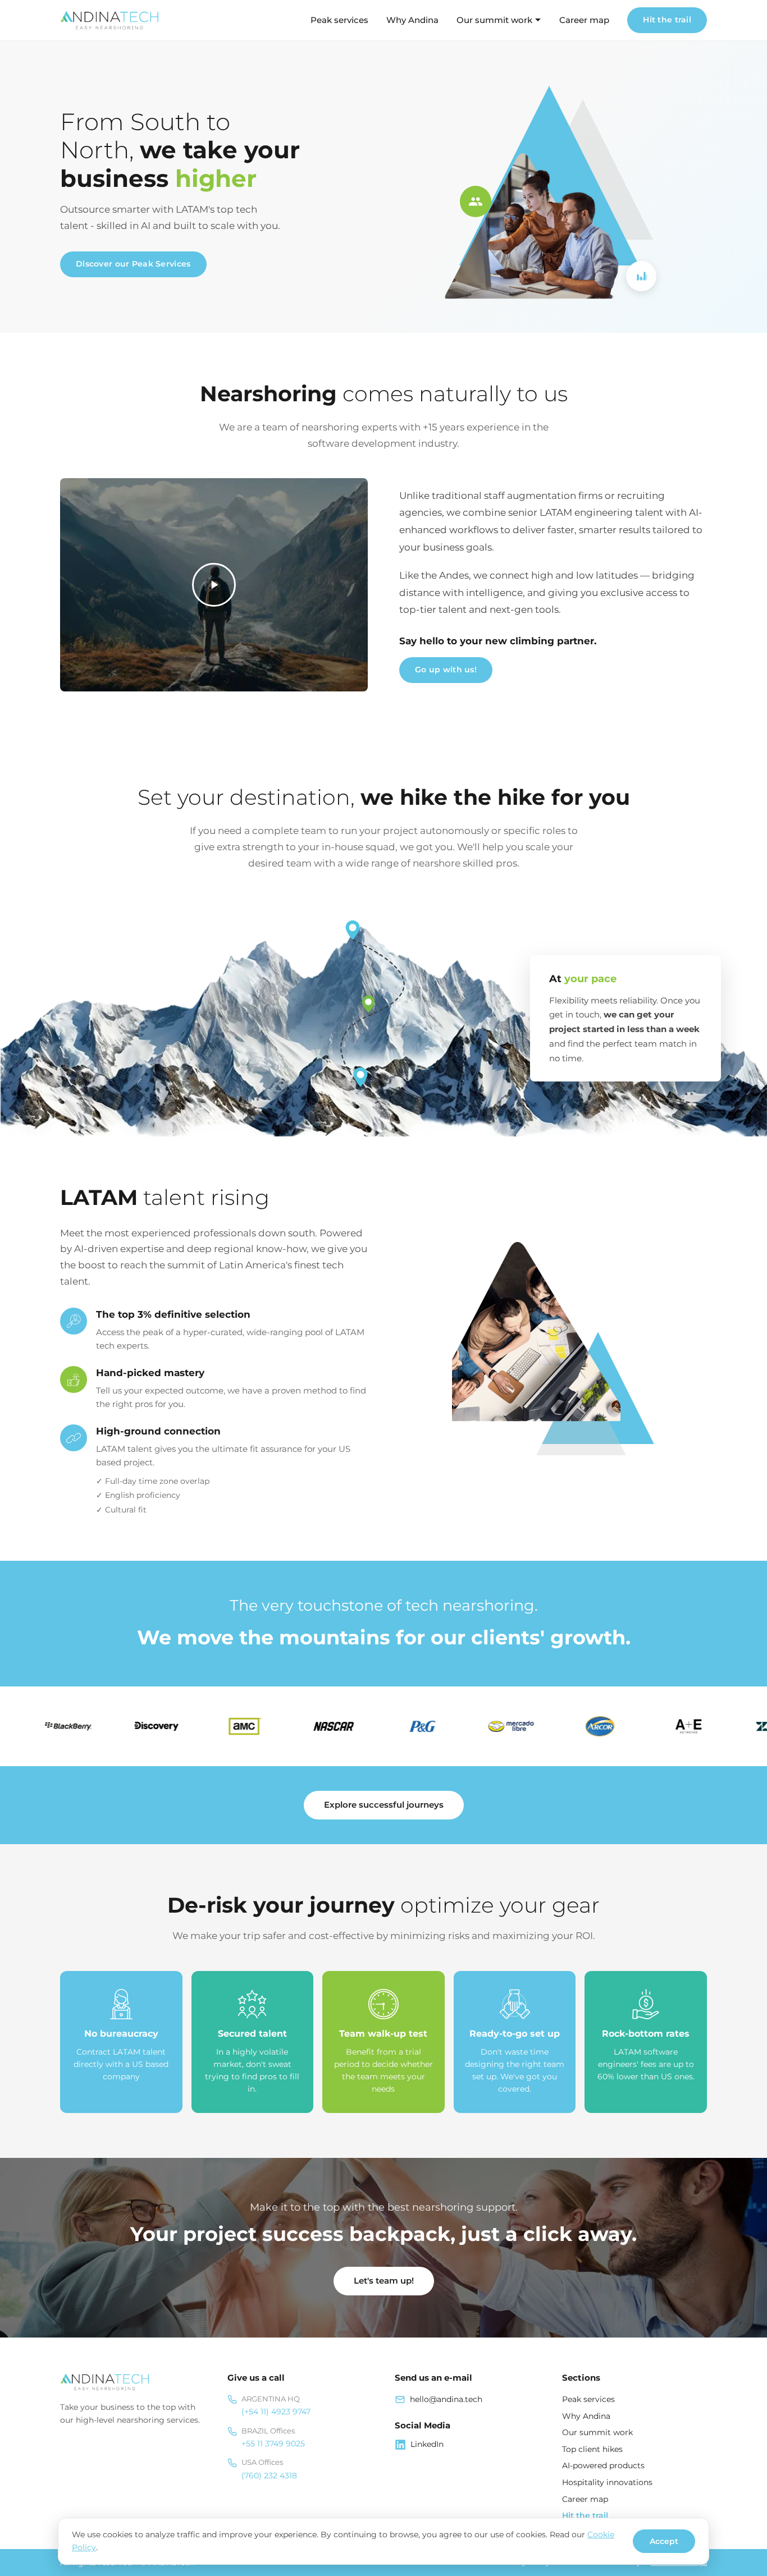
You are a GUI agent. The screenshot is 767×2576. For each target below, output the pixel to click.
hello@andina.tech (446, 2399)
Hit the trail (667, 20)
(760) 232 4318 (269, 2476)
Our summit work (494, 20)
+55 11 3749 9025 (273, 2444)
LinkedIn (427, 2444)
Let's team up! (384, 2281)
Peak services (339, 20)
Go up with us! (446, 670)
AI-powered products (603, 2465)
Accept (664, 2541)
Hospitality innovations (607, 2482)
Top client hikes (592, 2449)
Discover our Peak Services (133, 264)
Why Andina (412, 20)
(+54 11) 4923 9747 (276, 2412)
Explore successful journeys (384, 1805)
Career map (584, 20)
